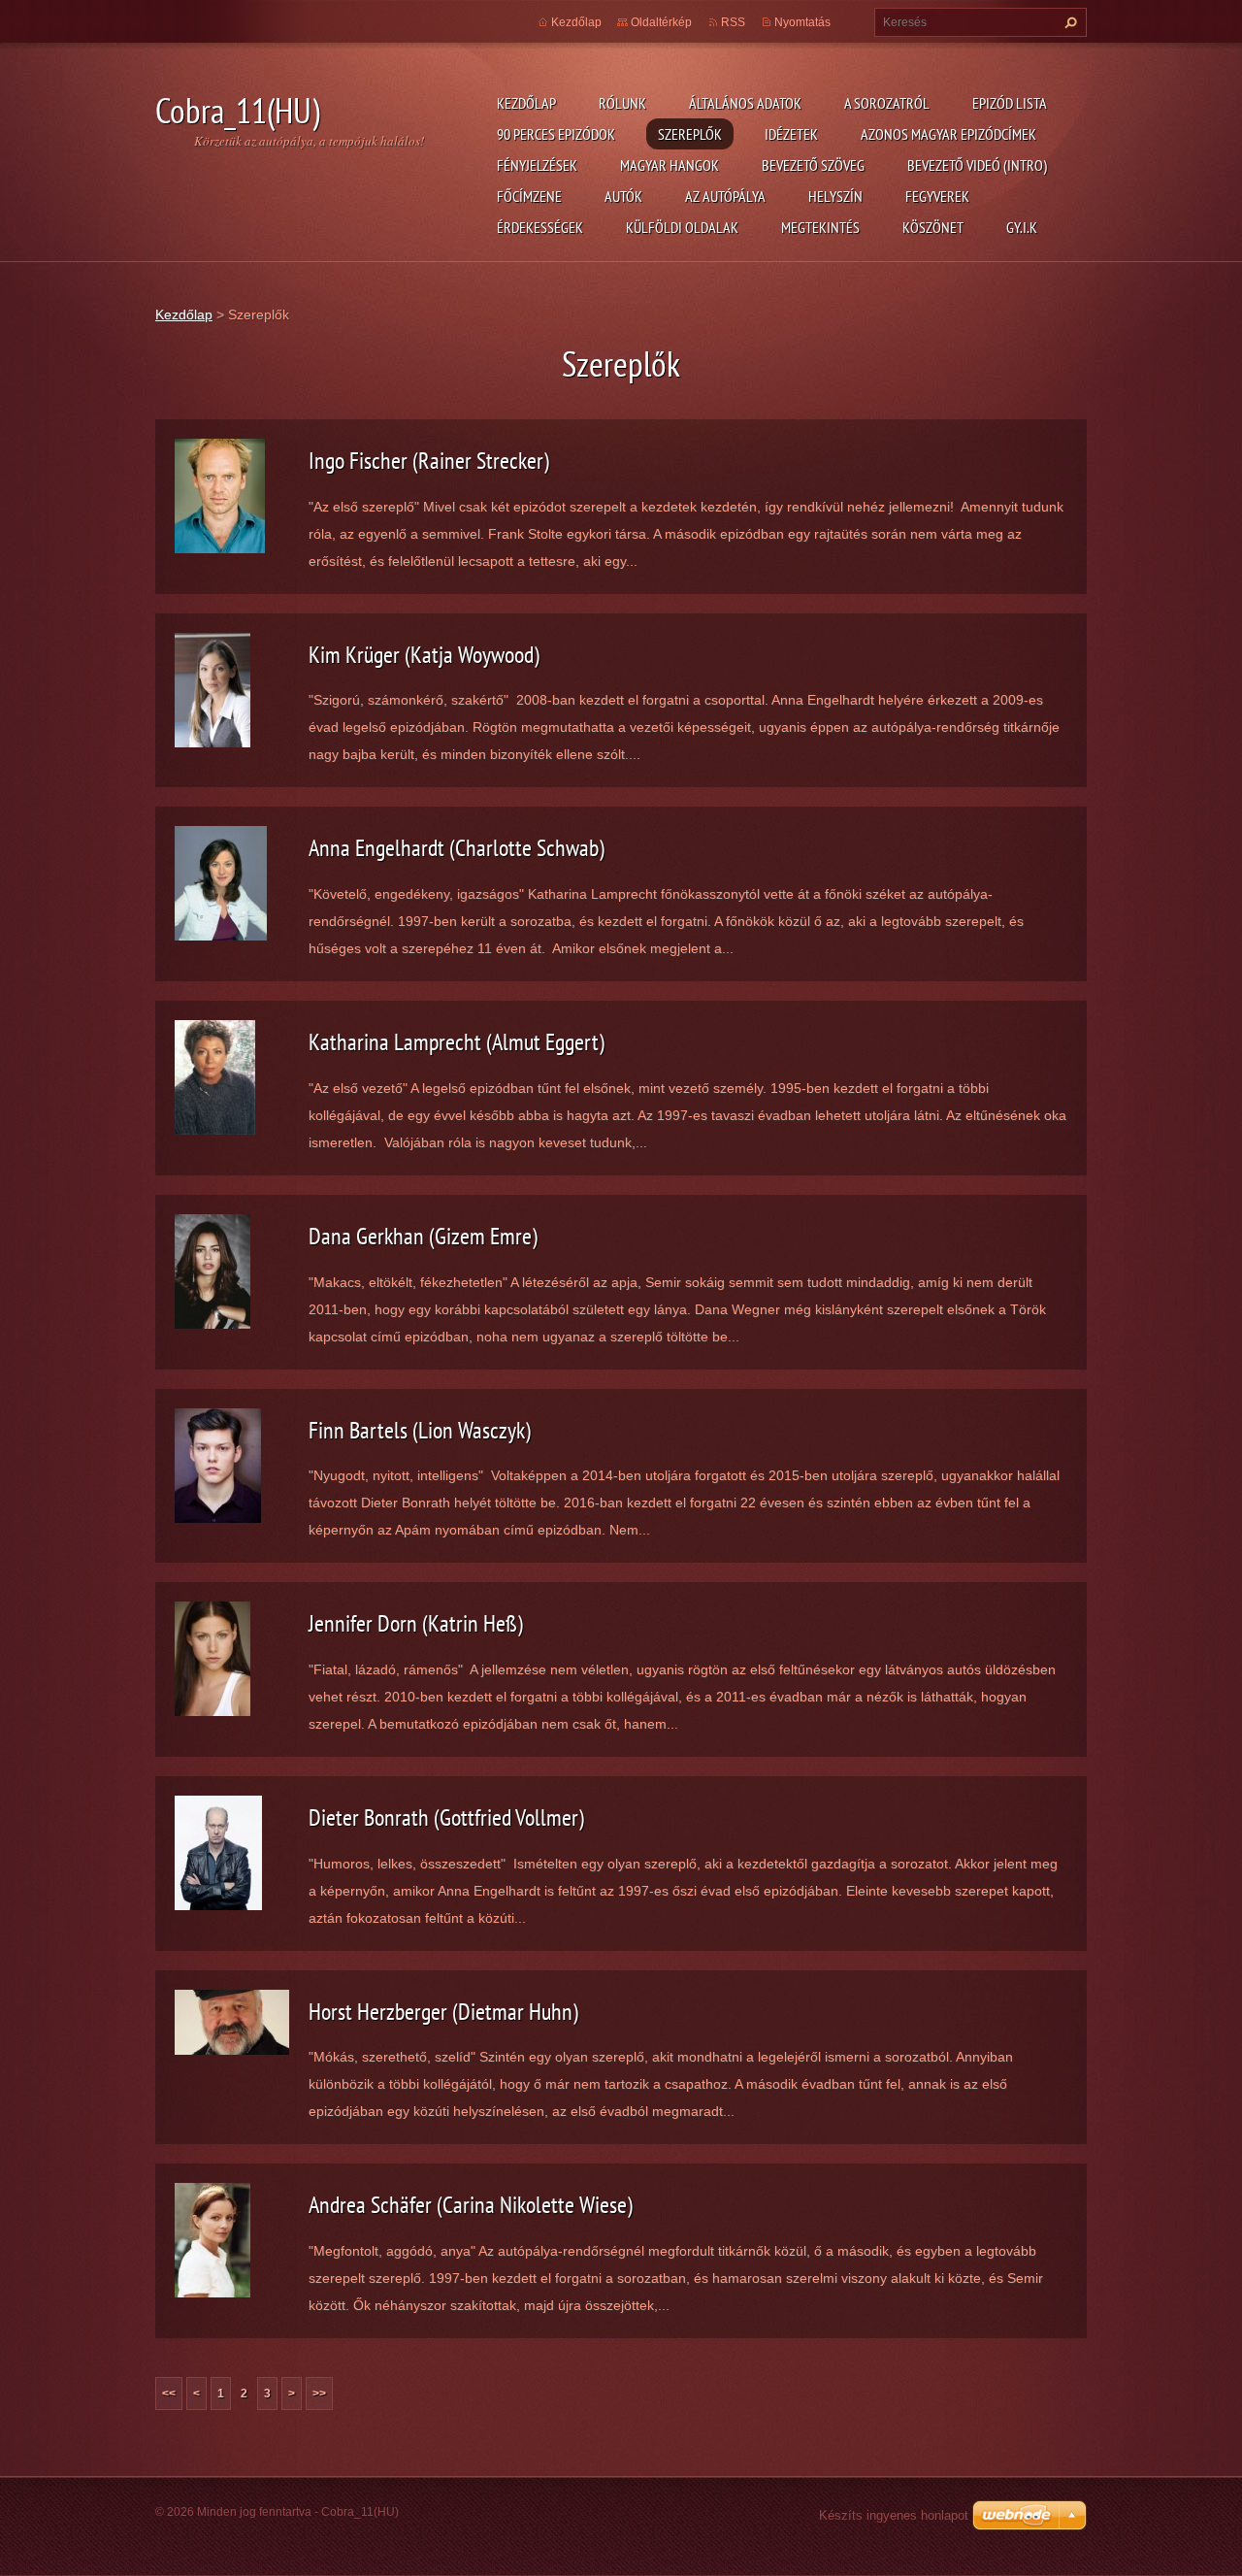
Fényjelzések (537, 165)
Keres (1068, 22)
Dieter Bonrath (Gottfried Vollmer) (446, 1817)
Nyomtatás (802, 22)
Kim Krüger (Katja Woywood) (424, 655)
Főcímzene (529, 196)
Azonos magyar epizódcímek (948, 134)
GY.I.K (1022, 227)
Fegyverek (937, 196)
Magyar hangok (670, 165)
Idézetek (791, 134)
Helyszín (835, 196)
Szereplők (690, 134)
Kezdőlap (526, 103)
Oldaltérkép (661, 22)
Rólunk (622, 103)
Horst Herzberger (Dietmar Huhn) (443, 2012)
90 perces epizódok (556, 134)
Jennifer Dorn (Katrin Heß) (416, 1623)
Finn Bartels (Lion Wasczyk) (420, 1430)
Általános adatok (745, 103)
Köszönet (933, 227)
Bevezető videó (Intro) (977, 165)
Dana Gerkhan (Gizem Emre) (423, 1236)
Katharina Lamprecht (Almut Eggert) (457, 1042)
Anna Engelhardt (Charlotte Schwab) (457, 848)
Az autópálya (725, 196)
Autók (623, 196)
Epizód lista (1010, 103)
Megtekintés (820, 227)
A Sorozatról (887, 103)
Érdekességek (540, 227)
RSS (733, 22)
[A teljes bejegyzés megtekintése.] (220, 495)
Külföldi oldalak (682, 227)
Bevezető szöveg (813, 165)
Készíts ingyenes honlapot (894, 2515)
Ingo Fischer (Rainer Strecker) (429, 461)
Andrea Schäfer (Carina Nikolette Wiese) (471, 2205)
